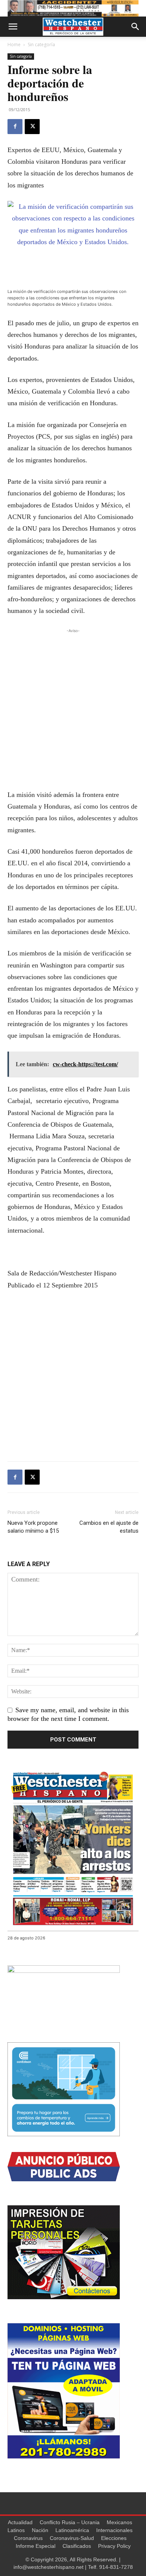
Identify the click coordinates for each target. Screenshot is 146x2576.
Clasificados (77, 2546)
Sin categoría (41, 45)
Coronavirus (28, 2538)
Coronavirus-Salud (72, 2538)
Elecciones (114, 2538)
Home (14, 45)
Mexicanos (119, 2522)
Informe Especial (36, 2546)
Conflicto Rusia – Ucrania (70, 2522)
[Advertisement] (73, 708)
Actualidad (20, 2522)
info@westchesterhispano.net (48, 2567)
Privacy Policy (114, 2546)
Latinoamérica (72, 2530)
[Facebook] (15, 127)
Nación (40, 2530)
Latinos (16, 2530)
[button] (13, 27)
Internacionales (114, 2530)
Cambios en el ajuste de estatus (109, 1527)
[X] (32, 127)
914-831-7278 (116, 2567)
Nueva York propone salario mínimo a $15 (33, 1527)
